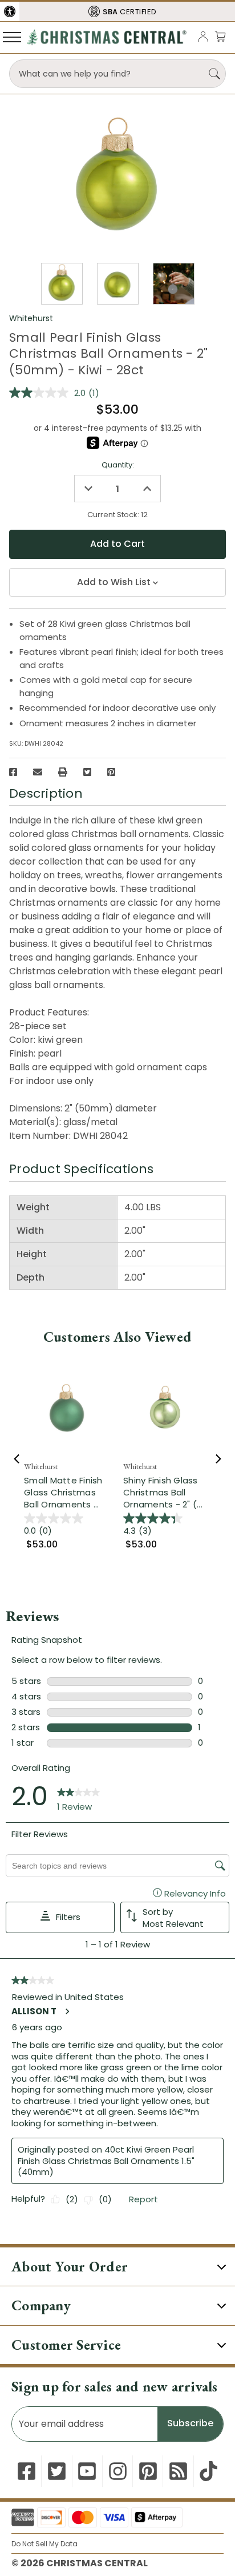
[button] (10, 11)
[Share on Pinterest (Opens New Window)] (111, 772)
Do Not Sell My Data (44, 2544)
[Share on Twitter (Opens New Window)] (87, 772)
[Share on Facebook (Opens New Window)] (13, 772)
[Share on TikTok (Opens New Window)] (208, 2471)
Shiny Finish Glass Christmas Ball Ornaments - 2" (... (163, 1492)
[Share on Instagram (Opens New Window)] (118, 2471)
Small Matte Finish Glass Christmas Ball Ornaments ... (63, 1492)
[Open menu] (12, 37)
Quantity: (118, 465)
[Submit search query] (214, 74)
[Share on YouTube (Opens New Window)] (87, 2471)
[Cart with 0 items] (220, 36)
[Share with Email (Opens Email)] (38, 772)
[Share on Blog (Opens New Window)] (178, 2471)
